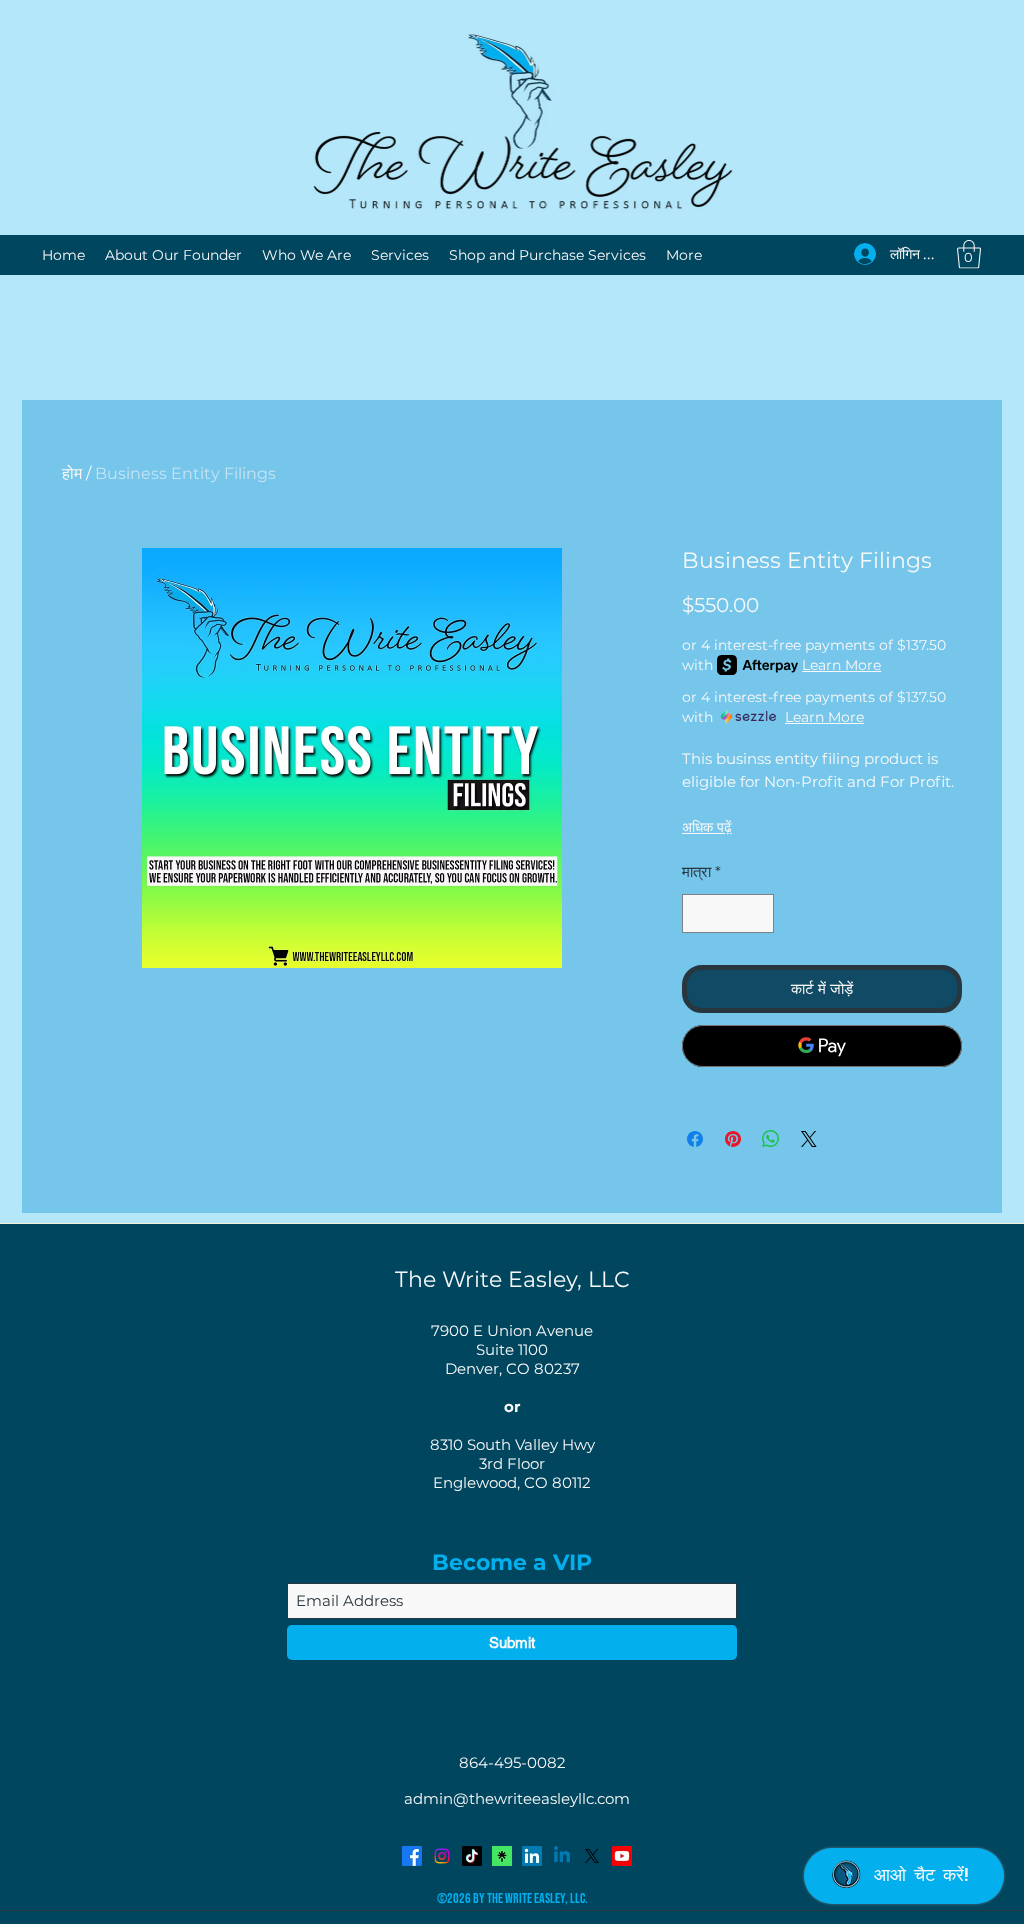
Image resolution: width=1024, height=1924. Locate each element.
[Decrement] (698, 913)
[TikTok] (472, 1856)
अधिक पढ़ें (707, 827)
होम (72, 473)
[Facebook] (412, 1856)
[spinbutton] (728, 913)
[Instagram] (442, 1856)
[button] (969, 254)
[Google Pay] (822, 1046)
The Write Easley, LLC (512, 1279)
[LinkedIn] (532, 1856)
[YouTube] (622, 1856)
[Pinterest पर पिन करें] (733, 1139)
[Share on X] (809, 1139)
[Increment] (758, 913)
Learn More (841, 665)
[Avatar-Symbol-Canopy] (502, 1856)
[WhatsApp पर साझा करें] (771, 1139)
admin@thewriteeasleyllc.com (517, 1798)
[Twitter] (592, 1856)
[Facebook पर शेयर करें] (695, 1139)
